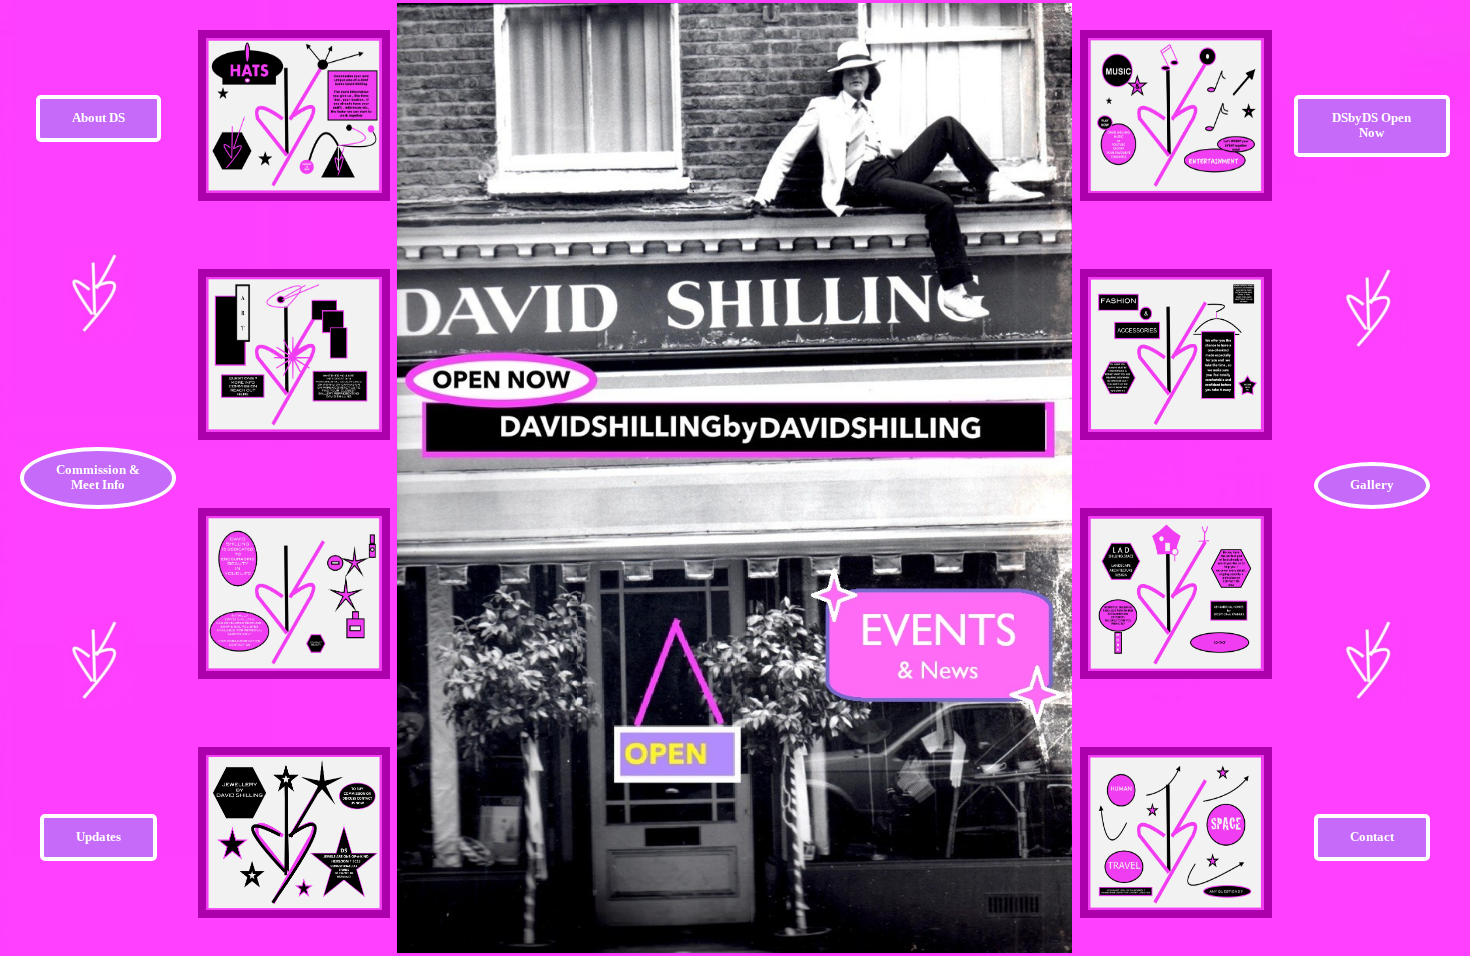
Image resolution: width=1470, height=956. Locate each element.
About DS (98, 118)
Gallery (1372, 485)
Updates (98, 837)
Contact (1372, 837)
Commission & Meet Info (98, 477)
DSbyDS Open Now (1371, 125)
